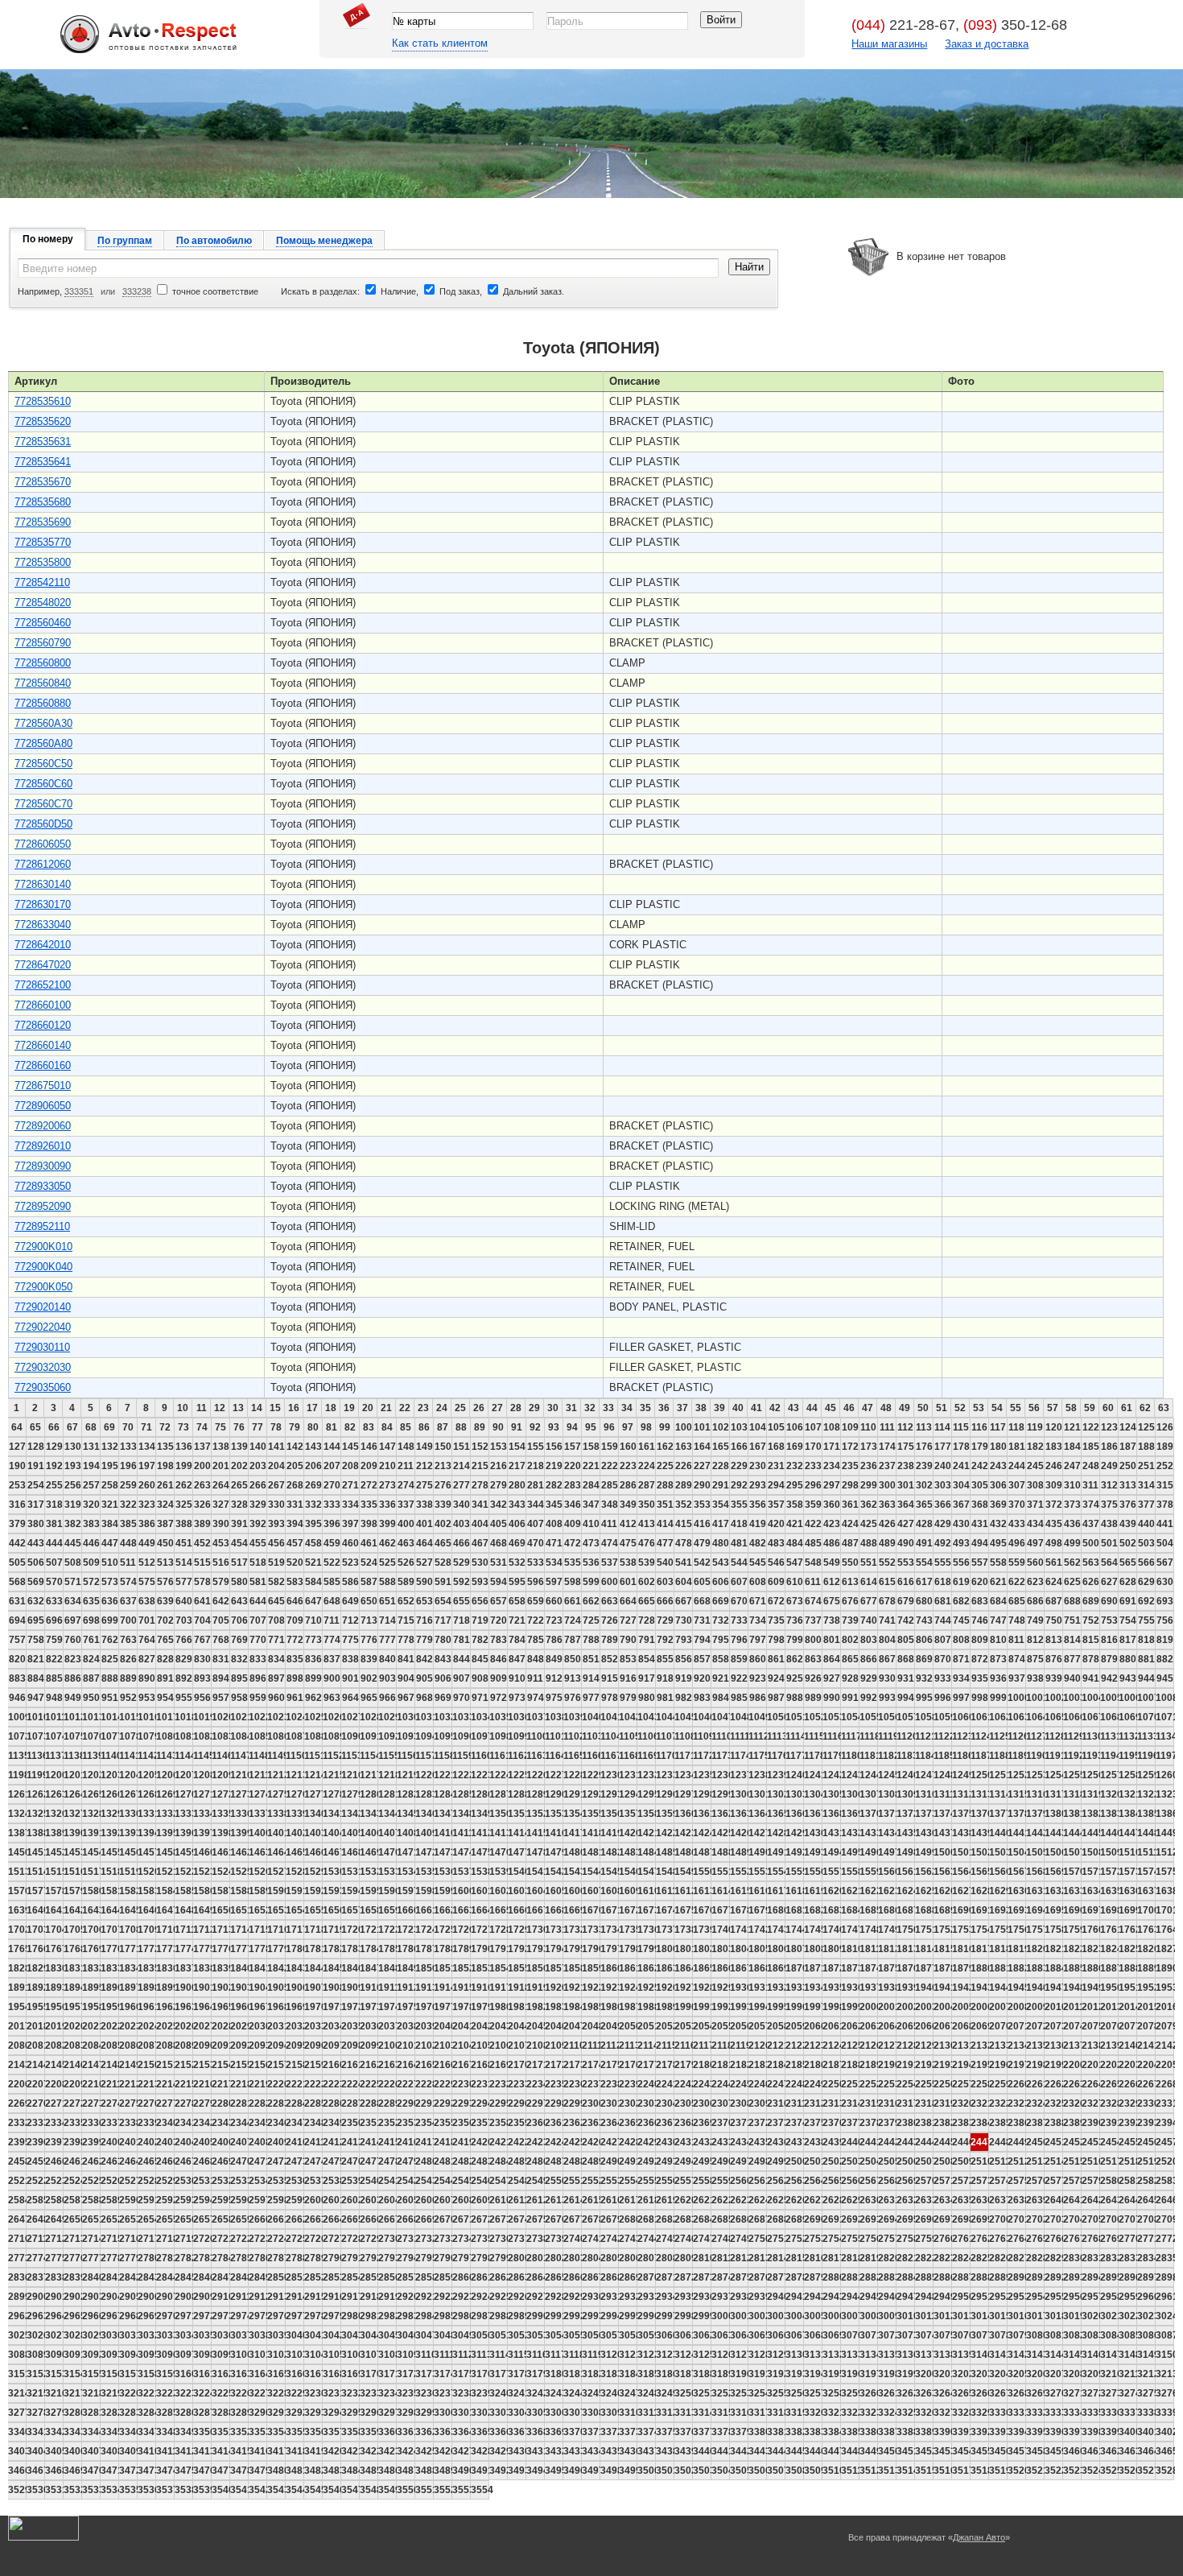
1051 (795, 1717)
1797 (610, 1949)
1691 (980, 1910)
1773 (165, 1949)
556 (961, 1563)
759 (54, 1640)
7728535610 (43, 401)
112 (905, 1427)
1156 (406, 1756)
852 (610, 1659)
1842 (276, 1968)
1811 (869, 1949)
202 (239, 1466)
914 (591, 1678)
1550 (702, 1872)
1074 (54, 1736)
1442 (1035, 1833)
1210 (239, 1775)
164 (702, 1447)
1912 (406, 1988)
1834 (128, 1968)
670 (739, 1601)
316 (17, 1505)
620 (980, 1582)
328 (239, 1505)
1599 (443, 1891)
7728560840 (43, 683)
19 (349, 1408)
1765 (17, 1949)
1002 (1054, 1698)
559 (1017, 1563)
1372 (906, 1814)
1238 (758, 1775)
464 (425, 1543)
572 (91, 1582)
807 (943, 1640)
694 (17, 1620)
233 (813, 1466)
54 (997, 1408)
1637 (1146, 1891)
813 (1054, 1640)
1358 (647, 1814)
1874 (869, 1968)
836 (313, 1659)
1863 (665, 1968)
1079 (147, 1736)
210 (387, 1466)
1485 (665, 1852)
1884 (1054, 1968)
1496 (869, 1852)
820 (17, 1659)
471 (554, 1543)
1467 (332, 1852)
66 (54, 1427)
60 (1108, 1408)
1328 (91, 1814)
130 (73, 1447)
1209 (221, 1775)
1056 (887, 1717)
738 (832, 1620)
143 (313, 1447)
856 (684, 1659)
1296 (665, 1794)
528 (443, 1563)
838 (350, 1659)
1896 (110, 1988)
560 (1035, 1563)
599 (591, 1582)
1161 (499, 1756)
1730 (536, 1930)
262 (184, 1485)
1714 (239, 1930)
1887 (1109, 1968)
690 (1109, 1601)
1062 (998, 1717)
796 (739, 1640)
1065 (1054, 1717)
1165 (573, 1756)
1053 (832, 1717)
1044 (665, 1717)
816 (1109, 1640)
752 (1091, 1620)
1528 (295, 1872)
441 (1165, 1524)
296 (813, 1485)
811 (1016, 1640)
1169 (647, 1756)
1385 (1146, 1814)
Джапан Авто (148, 52)
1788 (443, 1949)
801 (832, 1640)
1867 (739, 1968)
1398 (221, 1833)
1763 (1146, 1930)
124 (1128, 1427)
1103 (591, 1736)
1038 (554, 1717)
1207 (184, 1775)
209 (369, 1466)
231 (776, 1466)
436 (1072, 1524)
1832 (91, 1968)
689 (1091, 1601)
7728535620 (43, 421)
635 (91, 1601)
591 (443, 1582)
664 (628, 1601)
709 (295, 1620)
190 (17, 1466)
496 (1017, 1543)
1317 (1054, 1794)
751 (1072, 1620)
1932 (776, 1988)
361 (850, 1505)
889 (128, 1678)
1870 (795, 1968)
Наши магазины (889, 44)
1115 (813, 1736)
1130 (1091, 1736)
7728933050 (43, 1186)
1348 (462, 1814)
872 (980, 1659)
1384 (1128, 1814)
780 (443, 1640)
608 (758, 1582)
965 (369, 1698)
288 (665, 1485)
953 (147, 1698)
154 (517, 1447)
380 (36, 1524)
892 (184, 1678)
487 (850, 1543)
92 (535, 1427)
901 (350, 1678)
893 (202, 1678)
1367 (813, 1814)
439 (1128, 1524)
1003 (1072, 1698)
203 (258, 1466)
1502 (980, 1852)
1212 (276, 1775)
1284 (443, 1794)
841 (406, 1659)
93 (554, 1427)
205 (295, 1466)
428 (924, 1524)
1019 (202, 1717)
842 (425, 1659)
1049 (758, 1717)
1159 (462, 1756)
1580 (91, 1891)
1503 (998, 1852)
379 (17, 1524)
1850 (425, 1968)
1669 (573, 1910)
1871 (813, 1968)
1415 (536, 1833)
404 (480, 1524)
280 (517, 1485)
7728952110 (42, 1226)
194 (91, 1466)
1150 (295, 1756)
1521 (165, 1872)
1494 (832, 1852)
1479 (554, 1852)
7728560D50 (43, 824)
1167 (610, 1756)
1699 (1128, 1910)
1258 (1128, 1775)
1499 (924, 1852)
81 (332, 1427)
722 (536, 1620)
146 (369, 1447)
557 (980, 1563)
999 (998, 1698)
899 (313, 1678)
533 (536, 1563)
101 (702, 1427)
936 (998, 1678)
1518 (110, 1872)
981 (665, 1698)
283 (573, 1485)
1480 (573, 1852)
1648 (184, 1910)
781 (462, 1640)
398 (369, 1524)
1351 (517, 1814)
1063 (1017, 1717)
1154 (369, 1756)
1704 (54, 1930)
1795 (573, 1949)
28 (516, 1408)
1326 (54, 1814)
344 (536, 1505)
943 (1128, 1678)
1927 (684, 1988)
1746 (832, 1930)
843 (443, 1659)
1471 (406, 1852)
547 (795, 1563)
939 (1054, 1678)
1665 (499, 1910)
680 (924, 1601)
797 (758, 1640)
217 (517, 1466)
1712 (202, 1930)
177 (943, 1447)
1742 (758, 1930)
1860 (610, 1968)
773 (313, 1640)
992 (869, 1698)
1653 (276, 1910)
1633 (1072, 1891)
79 (295, 1427)
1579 (73, 1891)
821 (36, 1659)
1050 (776, 1717)
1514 (36, 1872)
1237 (739, 1775)
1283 (425, 1794)
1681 (795, 1910)
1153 (350, 1756)
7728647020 (43, 965)
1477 (517, 1852)
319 (73, 1505)
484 (795, 1543)
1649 (202, 1910)
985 (739, 1698)
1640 (36, 1910)
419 (758, 1524)
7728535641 (43, 462)
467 (480, 1543)
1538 (480, 1872)
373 (1072, 1505)
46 (849, 1408)
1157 (425, 1756)
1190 (1035, 1756)
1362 (721, 1814)
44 (812, 1408)
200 (202, 1466)
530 (480, 1563)
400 (406, 1524)
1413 (499, 1833)
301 (906, 1485)
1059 (943, 1717)
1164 (554, 1756)
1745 (813, 1930)
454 (239, 1543)
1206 (165, 1775)
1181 (869, 1756)
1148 (258, 1756)
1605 (554, 1891)
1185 (943, 1756)
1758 (1054, 1930)
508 (73, 1563)
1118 (869, 1736)
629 (1146, 1582)
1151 (313, 1756)
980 (647, 1698)
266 (258, 1485)
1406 (369, 1833)
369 (998, 1505)
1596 (387, 1891)
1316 (1035, 1794)
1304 (813, 1794)
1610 (647, 1891)
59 (1090, 1408)
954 (165, 1698)
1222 (462, 1775)
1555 (795, 1872)
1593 (332, 1891)
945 (1165, 1678)
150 (443, 1447)
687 (1054, 1601)
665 (647, 1601)
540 (665, 1563)
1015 (128, 1717)
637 (128, 1601)
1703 (36, 1930)
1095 (443, 1736)
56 (1034, 1408)
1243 (850, 1775)
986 (758, 1698)
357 (776, 1505)
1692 (998, 1910)
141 (276, 1447)
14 (257, 1408)
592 (462, 1582)
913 (573, 1678)
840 (387, 1659)
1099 (517, 1736)
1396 (184, 1833)
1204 (128, 1775)
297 (832, 1485)
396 (332, 1524)
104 (758, 1427)
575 (147, 1582)
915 (610, 1678)
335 (369, 1505)
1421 (647, 1833)
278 (480, 1485)
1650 (221, 1910)
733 (739, 1620)
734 (758, 1620)
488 (869, 1543)
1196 (1146, 1756)
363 (887, 1505)
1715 (258, 1930)
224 (647, 1466)
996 (943, 1698)
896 (258, 1678)
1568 (1035, 1872)
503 (1146, 1543)
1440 (998, 1833)
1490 (758, 1852)
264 (221, 1485)
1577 (36, 1891)
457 (295, 1543)
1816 (961, 1949)
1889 (1146, 1968)
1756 (1017, 1930)
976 (573, 1698)
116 (979, 1427)
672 (776, 1601)
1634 (1091, 1891)
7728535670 (43, 482)
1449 (1165, 1833)
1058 (924, 1717)
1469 (369, 1852)
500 (1091, 1543)
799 (795, 1640)
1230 (610, 1775)
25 (460, 1408)
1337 (258, 1814)
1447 (1128, 1833)
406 (517, 1524)
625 (1072, 1582)
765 (165, 1640)
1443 (1054, 1833)
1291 (573, 1794)
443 (36, 1543)
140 (258, 1447)
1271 (202, 1794)
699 (110, 1620)
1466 (313, 1852)
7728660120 (43, 1025)
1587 (221, 1891)
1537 (462, 1872)
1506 (1054, 1852)
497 (1035, 1543)
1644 (110, 1910)
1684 (850, 1910)
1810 (850, 1949)
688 (1072, 1601)
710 (313, 1620)
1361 (702, 1814)
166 (739, 1447)
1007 (1146, 1698)
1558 (850, 1872)
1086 (276, 1736)
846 (499, 1659)
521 (313, 1563)
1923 (610, 1988)
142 (295, 1447)
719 (480, 1620)
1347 (443, 1814)
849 (554, 1659)
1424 (702, 1833)
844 (462, 1659)
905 (425, 1678)
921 (721, 1678)
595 (517, 1582)
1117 (850, 1736)
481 (739, 1543)
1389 (54, 1833)
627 (1109, 1582)
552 (887, 1563)
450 (165, 1543)
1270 (184, 1794)
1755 (998, 1930)
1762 (1128, 1930)
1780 (295, 1949)
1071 (1165, 1717)
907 (462, 1678)
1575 (1165, 1872)
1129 (1072, 1736)
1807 (795, 1949)
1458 (165, 1852)
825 (110, 1659)
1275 (276, 1794)
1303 (795, 1794)
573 (110, 1582)
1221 (443, 1775)
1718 (313, 1930)
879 (1109, 1659)
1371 (887, 1814)
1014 (110, 1717)
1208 (202, 1775)
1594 (350, 1891)
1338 (276, 1814)
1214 (313, 1775)
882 (1165, 1659)
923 (758, 1678)
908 (480, 1678)
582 (276, 1582)
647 (313, 1601)
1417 (573, 1833)
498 (1054, 1543)
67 (72, 1427)
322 (128, 1505)
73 (183, 1427)
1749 (887, 1930)
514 (184, 1563)
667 (684, 1601)
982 (684, 1698)
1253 (1035, 1775)
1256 (1091, 1775)
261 (165, 1485)
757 (17, 1640)
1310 (924, 1794)
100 (684, 1427)
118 (1016, 1427)
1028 (369, 1717)
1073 (36, 1736)
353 (702, 1505)
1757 (1035, 1930)
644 (258, 1601)
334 (350, 1505)
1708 (128, 1930)
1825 (1128, 1949)
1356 (610, 1814)
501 (1109, 1543)
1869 (776, 1968)
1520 (147, 1872)
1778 (258, 1949)
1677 (721, 1910)
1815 (943, 1949)
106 (795, 1427)
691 (1128, 1601)
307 (1017, 1485)
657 (499, 1601)
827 (147, 1659)
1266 (110, 1794)
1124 (980, 1736)
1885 (1072, 1968)
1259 (1146, 1775)
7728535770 (43, 542)
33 (608, 1408)
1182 (887, 1756)
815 (1091, 1640)
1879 (961, 1968)
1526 (258, 1872)
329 (258, 1505)
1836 (165, 1968)
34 (627, 1408)
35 (645, 1408)
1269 (165, 1794)
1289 (536, 1794)
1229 (591, 1775)
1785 (387, 1949)
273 (387, 1485)
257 (91, 1485)
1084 (239, 1736)
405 (499, 1524)
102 (721, 1427)
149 (425, 1447)
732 (721, 1620)
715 (406, 1620)
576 (165, 1582)
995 (924, 1698)
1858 (573, 1968)
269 (313, 1485)
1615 (739, 1891)
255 (54, 1485)
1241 (813, 1775)
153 (499, 1447)
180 (998, 1447)
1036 (517, 1717)
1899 (165, 1988)
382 (73, 1524)
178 (961, 1447)
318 (54, 1505)
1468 (350, 1852)
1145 (202, 1756)
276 (443, 1485)
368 (980, 1505)
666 (665, 1601)
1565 (980, 1872)
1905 (276, 1988)
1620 (832, 1891)
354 (721, 1505)
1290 (554, 1794)
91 (517, 1427)
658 (517, 1601)
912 (554, 1678)
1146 (221, 1756)
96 (609, 1427)
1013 (91, 1717)
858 (721, 1659)
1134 (1165, 1736)
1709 (147, 1930)
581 (258, 1582)
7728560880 (43, 703)
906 (443, 1678)
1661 (425, 1910)
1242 (832, 1775)
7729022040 (43, 1327)
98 (646, 1427)
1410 (443, 1833)
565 (1128, 1563)
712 (350, 1620)
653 (425, 1601)
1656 (332, 1910)
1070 (1146, 1717)
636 (110, 1601)
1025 (313, 1717)
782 (480, 1640)
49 (905, 1408)
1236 (721, 1775)
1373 (924, 1814)
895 (239, 1678)
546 (776, 1563)
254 (36, 1485)
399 (387, 1524)
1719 (332, 1930)
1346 (425, 1814)
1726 (462, 1930)
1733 (591, 1930)
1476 (499, 1852)
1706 (91, 1930)
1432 (850, 1833)
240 (943, 1466)
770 (258, 1640)
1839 (221, 1968)
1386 (1165, 1814)
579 (221, 1582)
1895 (91, 1988)
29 (534, 1408)
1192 (1072, 1756)
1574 (1146, 1872)
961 (295, 1698)
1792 (517, 1949)
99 (665, 1427)
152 (480, 1447)
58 (1071, 1408)
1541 (536, 1872)
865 (850, 1659)
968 (425, 1698)
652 (406, 1601)
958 (239, 1698)
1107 (665, 1736)
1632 (1054, 1891)
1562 (924, 1872)
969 (443, 1698)
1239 (776, 1775)
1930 (739, 1988)
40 (738, 1408)
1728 (499, 1930)
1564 (961, 1872)
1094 (425, 1736)
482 (758, 1543)
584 (313, 1582)
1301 (758, 1794)
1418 (591, 1833)
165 (721, 1447)
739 (850, 1620)
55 (1016, 1408)
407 (536, 1524)
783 (499, 1640)
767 (202, 1640)
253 (17, 1485)
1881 (998, 1968)
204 (276, 1466)
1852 (462, 1968)
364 (906, 1505)
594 (499, 1582)
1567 (1017, 1872)
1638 (1165, 1891)
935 (980, 1678)
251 (1146, 1466)
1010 (36, 1717)
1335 (221, 1814)
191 (36, 1466)
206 (313, 1466)
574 (128, 1582)
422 (813, 1524)
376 (1128, 1505)
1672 (628, 1910)
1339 (295, 1814)
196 (128, 1466)
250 (1128, 1466)
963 (332, 1698)
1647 (165, 1910)
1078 (128, 1736)
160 (628, 1447)
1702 (17, 1930)
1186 (961, 1756)
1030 (406, 1717)
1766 (36, 1949)
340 (462, 1505)
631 (17, 1601)
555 (943, 1563)
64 (17, 1427)
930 (887, 1678)
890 (147, 1678)
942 (1109, 1678)
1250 (980, 1775)
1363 (739, 1814)
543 (721, 1563)
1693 (1017, 1910)
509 (91, 1563)
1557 (832, 1872)
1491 (776, 1852)
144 (332, 1447)
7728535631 (43, 442)
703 (184, 1620)
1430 (813, 1833)
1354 (573, 1814)
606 (721, 1582)
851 (591, 1659)
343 (517, 1505)
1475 (480, 1852)
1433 (869, 1833)
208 (350, 1466)
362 (869, 1505)
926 (813, 1678)
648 (332, 1601)
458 (313, 1543)
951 (110, 1698)
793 (684, 1640)
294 (776, 1485)
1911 (387, 1988)
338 (425, 1505)
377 (1146, 1505)
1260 (1165, 1775)
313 (1128, 1485)
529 (462, 1563)
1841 (258, 1968)
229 (739, 1466)
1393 (128, 1833)
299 (869, 1485)
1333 (184, 1814)
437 (1091, 1524)
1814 (924, 1949)
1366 (795, 1814)
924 (776, 1678)
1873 (850, 1968)
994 (906, 1698)
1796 (591, 1949)
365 (924, 1505)
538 (628, 1563)
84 (387, 1427)
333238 (137, 291)
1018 (184, 1717)
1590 (276, 1891)
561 (1054, 1563)
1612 (684, 1891)
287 (647, 1485)
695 (36, 1620)
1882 (1017, 1968)
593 (480, 1582)
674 (813, 1601)
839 (369, 1659)
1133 (1146, 1736)
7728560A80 (43, 743)
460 (350, 1543)
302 (924, 1485)
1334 (202, 1814)
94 (572, 1427)
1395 (165, 1833)
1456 (128, 1852)
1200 (54, 1775)
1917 (499, 1988)
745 (961, 1620)
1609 (628, 1891)
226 (684, 1466)
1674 (665, 1910)
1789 (462, 1949)
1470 (387, 1852)
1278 (332, 1794)
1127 (1035, 1736)
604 (684, 1582)
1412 (480, 1833)
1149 (276, 1756)
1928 (702, 1988)
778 (406, 1640)
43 (793, 1408)
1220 (425, 1775)
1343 (369, 1814)
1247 (924, 1775)
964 (350, 1698)
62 (1145, 1408)
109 (850, 1427)
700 (128, 1620)
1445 (1091, 1833)
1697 (1091, 1910)
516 (221, 1563)
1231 (628, 1775)
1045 (684, 1717)
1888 (1128, 1968)
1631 (1035, 1891)
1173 (721, 1756)
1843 (295, 1968)
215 (480, 1466)
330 (276, 1505)
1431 (832, 1833)
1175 (758, 1756)
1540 (517, 1872)
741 (887, 1620)
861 (776, 1659)
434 (1035, 1524)
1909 (350, 1988)
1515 (54, 1872)
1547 (647, 1872)
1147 (239, 1756)
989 (813, 1698)
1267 (128, 1794)
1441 (1017, 1833)
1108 (684, 1736)
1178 (813, 1756)
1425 (721, 1833)
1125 (998, 1736)
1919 (536, 1988)
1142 (147, 1756)
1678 (739, 1910)
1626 (943, 1891)
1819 (1017, 1949)
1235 (702, 1775)
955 (184, 1698)
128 (36, 1447)
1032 (443, 1717)
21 (386, 1408)
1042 (628, 1717)
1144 (184, 1756)
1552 (739, 1872)
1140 (110, 1756)
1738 (684, 1930)
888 (110, 1678)
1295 (647, 1794)
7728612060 (43, 864)
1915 (462, 1988)
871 (961, 1659)
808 (961, 1640)
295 (795, 1485)
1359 (665, 1814)
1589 (258, 1891)
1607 (591, 1891)
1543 (573, 1872)
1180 (850, 1756)
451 (184, 1543)
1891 (17, 1988)
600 (610, 1582)
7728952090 (43, 1206)
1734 (610, 1930)
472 (573, 1543)
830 (202, 1659)
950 (91, 1698)
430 (961, 1524)
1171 (684, 1756)
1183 (906, 1756)
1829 (36, 1968)
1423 (684, 1833)
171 (832, 1447)
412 (628, 1524)
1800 (665, 1949)
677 (869, 1601)
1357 (628, 1814)
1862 (647, 1968)
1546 (628, 1872)
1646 (147, 1910)
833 (258, 1659)
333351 (79, 291)
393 (276, 1524)
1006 (1128, 1698)
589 (406, 1582)
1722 (387, 1930)
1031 (425, 1717)
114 (942, 1427)
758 (36, 1640)
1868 (758, 1968)
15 (275, 1408)
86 (424, 1427)
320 (91, 1505)
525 (387, 1563)
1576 (17, 1891)
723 (554, 1620)
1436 (924, 1833)
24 (442, 1408)
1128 (1054, 1736)
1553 (758, 1872)
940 (1072, 1678)
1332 (165, 1814)
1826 (1146, 1949)
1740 (721, 1930)
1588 (239, 1891)
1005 (1109, 1698)
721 (517, 1620)
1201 (73, 1775)
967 (406, 1698)
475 (628, 1543)
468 (499, 1543)
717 (443, 1620)
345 (554, 1505)
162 (665, 1447)
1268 (147, 1794)
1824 (1109, 1949)
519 (276, 1563)
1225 (517, 1775)
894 (221, 1678)
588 (387, 1582)
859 (739, 1659)
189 (1165, 1447)
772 (295, 1640)
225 (665, 1466)
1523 (202, 1872)
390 (221, 1524)
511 (128, 1563)
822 (54, 1659)
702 (165, 1620)
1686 (887, 1910)
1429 (795, 1833)
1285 (462, 1794)
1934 (813, 1988)
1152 (332, 1756)
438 (1109, 1524)
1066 (1072, 1717)
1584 (165, 1891)
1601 (480, 1891)
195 (110, 1466)
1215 (332, 1775)
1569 (1054, 1872)
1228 (573, 1775)
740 (869, 1620)
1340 (313, 1814)
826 (128, 1659)
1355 (591, 1814)
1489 (739, 1852)
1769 (91, 1949)
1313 (980, 1794)
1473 (443, 1852)
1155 (387, 1756)
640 (184, 1601)
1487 (702, 1852)
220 (573, 1466)
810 (998, 1640)
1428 (776, 1833)
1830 (54, 1968)
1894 (73, 1988)
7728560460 (43, 623)
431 (980, 1524)
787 (573, 1640)
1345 (406, 1814)
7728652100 (43, 985)
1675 (684, 1910)
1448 (1146, 1833)
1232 (647, 1775)
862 (795, 1659)
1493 (813, 1852)
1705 (73, 1930)
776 (369, 1640)
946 (17, 1698)
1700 (1146, 1910)
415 (684, 1524)
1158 (443, 1756)
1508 (1091, 1852)
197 (147, 1466)
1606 (573, 1891)
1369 (850, 1814)
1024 (295, 1717)
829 (184, 1659)
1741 (739, 1930)
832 (239, 1659)
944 (1146, 1678)
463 (406, 1543)
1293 (610, 1794)
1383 (1109, 1814)
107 (813, 1427)
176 (924, 1447)
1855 (517, 1968)
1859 (591, 1968)
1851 (443, 1968)
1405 (350, 1833)
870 (943, 1659)
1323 (1165, 1794)
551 (869, 1563)
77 (258, 1427)
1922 (591, 1988)
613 (850, 1582)
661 (573, 1601)
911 (535, 1678)
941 (1091, 1678)
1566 (998, 1872)
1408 (406, 1833)
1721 (369, 1930)
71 (146, 1427)
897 (276, 1678)
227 (702, 1466)
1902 (221, 1988)
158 (591, 1447)
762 (110, 1640)
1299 (721, 1794)
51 (942, 1408)
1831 (73, 1968)
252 (1165, 1466)
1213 (295, 1775)
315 (1165, 1485)
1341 (332, 1814)
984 (721, 1698)
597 (554, 1582)
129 (54, 1447)
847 (517, 1659)
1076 (91, 1736)
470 (536, 1543)
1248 (943, 1775)
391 (239, 1524)
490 (906, 1543)
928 (850, 1678)
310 (1072, 1485)
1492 (795, 1852)
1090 (350, 1736)
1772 (147, 1949)
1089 (332, 1736)
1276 (295, 1794)
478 (684, 1543)
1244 (869, 1775)
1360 (684, 1814)
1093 (406, 1736)
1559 (869, 1872)
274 (406, 1485)
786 (554, 1640)
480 (721, 1543)
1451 (36, 1852)
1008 (1165, 1698)
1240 (795, 1775)
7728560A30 (43, 723)
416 (702, 1524)
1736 (647, 1930)
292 (739, 1485)
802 (850, 1640)
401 (425, 1524)
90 (498, 1427)
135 (165, 1447)
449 (147, 1543)
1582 (128, 1891)
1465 (295, 1852)
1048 (739, 1717)
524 (369, 1563)
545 (758, 1563)
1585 (184, 1891)
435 (1054, 1524)
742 (906, 1620)
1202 (91, 1775)
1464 (276, 1852)
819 (1165, 1640)
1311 (943, 1794)
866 (869, 1659)
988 (795, 1698)
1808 (813, 1949)
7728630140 (43, 884)
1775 (202, 1949)
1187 (980, 1756)
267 (276, 1485)
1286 (480, 1794)
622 (1017, 1582)
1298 (702, 1794)
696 (54, 1620)
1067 (1091, 1717)
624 (1054, 1582)
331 (295, 1505)
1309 (906, 1794)
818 (1146, 1640)
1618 (795, 1891)
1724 (425, 1930)
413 (647, 1524)
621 (998, 1582)
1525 (239, 1872)
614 (869, 1582)
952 (128, 1698)
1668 (554, 1910)
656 (480, 1601)
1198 (17, 1775)
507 (54, 1563)
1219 (406, 1775)
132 (110, 1447)
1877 (924, 1968)
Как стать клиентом (440, 43)
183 (1054, 1447)
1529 (313, 1872)
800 (813, 1640)
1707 (110, 1930)
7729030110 (42, 1347)
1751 (924, 1930)
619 (961, 1582)
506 (36, 1563)
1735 (628, 1930)
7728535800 (43, 562)
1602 (499, 1891)
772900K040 (43, 1267)
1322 (1146, 1794)
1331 (147, 1814)
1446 (1109, 1833)
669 (721, 1601)
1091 (369, 1736)
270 (332, 1485)
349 (628, 1505)
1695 (1054, 1910)
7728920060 (43, 1126)
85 (406, 1427)
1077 (110, 1736)
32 (590, 1408)
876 (1054, 1659)
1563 (943, 1872)
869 (924, 1659)
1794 (554, 1949)
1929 (721, 1988)
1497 (887, 1852)
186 (1109, 1447)
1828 (17, 1968)
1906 (295, 1988)
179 (980, 1447)
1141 (128, 1756)
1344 (387, 1814)
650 (369, 1601)
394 (295, 1524)
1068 (1109, 1717)
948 (54, 1698)
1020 (221, 1717)
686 (1035, 1601)
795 (721, 1640)
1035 (499, 1717)
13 (238, 1408)
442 (17, 1543)
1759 (1072, 1930)
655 (462, 1601)
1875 (887, 1968)
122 (1091, 1427)
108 (832, 1427)
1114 (795, 1736)
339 (443, 1505)
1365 (776, 1814)
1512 (1165, 1852)
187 (1128, 1447)
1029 (387, 1717)
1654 (295, 1910)
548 (813, 1563)
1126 (1017, 1736)
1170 (665, 1756)
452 (202, 1543)
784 (517, 1640)
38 (701, 1408)
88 (461, 1427)
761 (91, 1640)
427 (906, 1524)
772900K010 (43, 1247)
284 (591, 1485)
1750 (906, 1930)
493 (961, 1543)
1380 (1054, 1814)
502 (1128, 1543)
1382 (1091, 1814)
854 (647, 1659)
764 (147, 1640)
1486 (684, 1852)
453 (221, 1543)
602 (647, 1582)
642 (221, 1601)
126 (1165, 1427)
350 (647, 1505)
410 (591, 1524)
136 (184, 1447)
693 (1165, 1601)
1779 (276, 1949)
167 (758, 1447)
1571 (1091, 1872)
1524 (221, 1872)
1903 (239, 1988)
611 (813, 1582)
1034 (480, 1717)
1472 (425, 1852)
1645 (128, 1910)
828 (165, 1659)
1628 (980, 1891)
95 (591, 1427)
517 (239, 1563)
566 (1146, 1563)
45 (831, 1408)
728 (647, 1620)
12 (220, 1408)
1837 (184, 1968)
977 (591, 1698)
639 (165, 1601)
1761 (1109, 1930)
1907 (313, 1988)
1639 (17, 1910)
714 (387, 1620)
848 (536, 1659)
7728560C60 (43, 784)
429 (943, 1524)
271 (350, 1485)
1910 (369, 1988)
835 (295, 1659)
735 (776, 1620)
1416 (554, 1833)
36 (664, 1408)
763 (128, 1640)
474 (610, 1543)
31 (571, 1408)
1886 (1091, 1968)
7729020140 (43, 1307)
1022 (258, 1717)
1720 (350, 1930)
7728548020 (43, 603)
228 (721, 1466)
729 (665, 1620)
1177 (795, 1756)
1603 (517, 1891)
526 (406, 1563)
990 (832, 1698)
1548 (665, 1872)
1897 (128, 1988)
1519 (128, 1872)
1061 (980, 1717)
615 (887, 1582)
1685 (869, 1910)
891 (165, 1678)
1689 (943, 1910)
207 (332, 1466)
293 (758, 1485)
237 (887, 1466)
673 (795, 1601)
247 (1072, 1466)
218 (536, 1466)
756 (1165, 1620)
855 (665, 1659)
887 (91, 1678)
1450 (17, 1852)
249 (1109, 1466)
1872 (832, 1968)
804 (887, 1640)
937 (1017, 1678)
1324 (17, 1814)
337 (406, 1505)
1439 (980, 1833)
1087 (295, 1736)
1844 (313, 1968)
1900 (184, 1988)
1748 (869, 1930)
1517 (91, 1872)
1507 (1072, 1852)
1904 (258, 1988)
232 (795, 1466)
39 (719, 1408)
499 (1072, 1543)
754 (1128, 1620)
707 (258, 1620)
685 (1017, 1601)
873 (998, 1659)
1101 (554, 1736)
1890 (1165, 1968)
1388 (36, 1833)
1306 (850, 1794)
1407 (387, 1833)
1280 (369, 1794)
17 (312, 1408)
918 (665, 1678)
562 (1072, 1563)
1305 (832, 1794)
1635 (1109, 1891)
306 (998, 1485)
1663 (462, 1910)
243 (998, 1466)
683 (980, 1601)
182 (1035, 1447)
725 (591, 1620)
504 (1165, 1543)
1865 (702, 1968)
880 (1128, 1659)
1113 (776, 1736)
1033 (462, 1717)
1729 (517, 1930)
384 (110, 1524)
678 (887, 1601)
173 (869, 1447)
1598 (425, 1891)
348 (610, 1505)
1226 (536, 1775)
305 (980, 1485)
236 (869, 1466)
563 (1091, 1563)
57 (1053, 1408)
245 (1035, 1466)
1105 (628, 1736)
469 (517, 1543)
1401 (276, 1833)
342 (499, 1505)
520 (295, 1563)
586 (350, 1582)
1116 (832, 1736)
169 (795, 1447)
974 (536, 1698)
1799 (647, 1949)
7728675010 (43, 1086)
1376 (980, 1814)
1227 (554, 1775)
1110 (721, 1736)
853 (628, 1659)
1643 (91, 1910)
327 (221, 1505)
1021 (239, 1717)
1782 (332, 1949)
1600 (462, 1891)
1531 (350, 1872)
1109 (702, 1736)
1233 (665, 1775)
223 (628, 1466)
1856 (536, 1968)
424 (850, 1524)
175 (906, 1447)
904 (406, 1678)
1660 (406, 1910)
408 (554, 1524)
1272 (221, 1794)
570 (54, 1582)
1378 (1017, 1814)
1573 (1128, 1872)
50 (923, 1408)
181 (1017, 1447)
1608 (610, 1891)
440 (1146, 1524)
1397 (202, 1833)
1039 (573, 1717)
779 (425, 1640)
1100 (536, 1736)
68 (91, 1427)
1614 (721, 1891)
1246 (906, 1775)
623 (1035, 1582)
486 (832, 1543)
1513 (17, 1872)
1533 (387, 1872)
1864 (684, 1968)
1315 (1017, 1794)
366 (943, 1505)
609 (776, 1582)
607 (739, 1582)
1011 (54, 1717)
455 (258, 1543)
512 (147, 1563)
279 (499, 1485)
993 (887, 1698)
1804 (739, 1949)
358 (795, 1505)
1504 (1017, 1852)
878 (1091, 1659)
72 (165, 1427)
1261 (17, 1794)
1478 (536, 1852)
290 (702, 1485)
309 (1054, 1485)
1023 (276, 1717)
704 (202, 1620)
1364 (758, 1814)
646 (295, 1601)
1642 (73, 1910)
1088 (313, 1736)
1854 (499, 1968)
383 (91, 1524)
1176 (776, 1756)
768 (221, 1640)
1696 (1072, 1910)
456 (276, 1543)
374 (1091, 1505)
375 (1109, 1505)
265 (239, 1485)
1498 (906, 1852)
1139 (91, 1756)
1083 (221, 1736)
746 (980, 1620)
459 (332, 1543)
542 (702, 1563)
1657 (350, 1910)
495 (998, 1543)
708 (276, 1620)
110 (868, 1427)
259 (128, 1485)
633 (54, 1601)
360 (832, 1505)
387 (165, 1524)
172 (850, 1447)
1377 (998, 1814)
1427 (758, 1833)
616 (906, 1582)
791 (647, 1640)
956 (202, 1698)
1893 (54, 1988)
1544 (591, 1872)
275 (425, 1485)
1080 (165, 1736)
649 (350, 1601)
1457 (147, 1852)
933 (943, 1678)
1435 (906, 1833)
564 (1109, 1563)
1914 (443, 1988)
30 (553, 1408)
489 (887, 1543)
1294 (628, 1794)
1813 (906, 1949)
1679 (758, 1910)
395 (313, 1524)
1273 (239, 1794)
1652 (258, 1910)
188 (1146, 1447)
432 (998, 1524)
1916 (480, 1988)
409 (573, 1524)
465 (443, 1543)
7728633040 (43, 925)
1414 (517, 1833)
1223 (480, 1775)
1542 (554, 1872)
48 (886, 1408)
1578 (54, 1891)
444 (54, 1543)
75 (221, 1427)
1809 (832, 1949)
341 (480, 1505)
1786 (406, 1949)
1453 (73, 1852)
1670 (591, 1910)
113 (924, 1427)
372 (1054, 1505)
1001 (1035, 1698)
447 (110, 1543)
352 (684, 1505)
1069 (1128, 1717)
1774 (184, 1949)
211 (406, 1466)
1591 (295, 1891)
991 (850, 1698)
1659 (387, 1910)
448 (128, 1543)
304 (961, 1485)
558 (998, 1563)
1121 (924, 1736)
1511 (1146, 1852)
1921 (573, 1988)
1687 (906, 1910)
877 (1072, 1659)
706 (239, 1620)
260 (147, 1485)
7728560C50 (43, 764)
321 (110, 1505)
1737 (665, 1930)
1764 (1165, 1930)
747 (998, 1620)
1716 (276, 1930)
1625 (924, 1891)
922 (739, 1678)
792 (665, 1640)
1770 (110, 1949)
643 (239, 1601)
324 (165, 1505)
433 (1017, 1524)
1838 (202, 1968)
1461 (221, 1852)
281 (536, 1485)
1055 (869, 1717)
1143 (165, 1756)
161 (647, 1447)
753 (1109, 1620)
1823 (1091, 1949)
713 (369, 1620)
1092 (387, 1736)
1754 (980, 1930)
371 (1035, 1505)
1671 (610, 1910)
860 (758, 1659)
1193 (1091, 1756)
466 (462, 1543)
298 (850, 1485)
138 (221, 1447)
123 (1109, 1427)
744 (943, 1620)
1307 (869, 1794)
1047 (721, 1717)
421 (795, 1524)
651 (387, 1601)
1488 (721, 1852)
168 (776, 1447)
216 (499, 1466)
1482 (610, 1852)
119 (1035, 1427)
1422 (665, 1833)
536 (591, 1563)
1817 (980, 1949)
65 (35, 1427)
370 (1017, 1505)
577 (184, 1582)
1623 (887, 1891)
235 (850, 1466)
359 (813, 1505)
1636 (1128, 1891)
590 (425, 1582)
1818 (998, 1949)
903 (387, 1678)
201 (221, 1466)
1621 (850, 1891)
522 (332, 1563)
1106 (647, 1736)
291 (721, 1485)
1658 (369, 1910)
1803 (721, 1949)
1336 (239, 1814)
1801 (684, 1949)
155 (536, 1447)
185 (1091, 1447)
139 (239, 1447)
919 (684, 1678)
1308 (887, 1794)
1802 (702, 1949)
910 (517, 1678)
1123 (961, 1736)
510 (110, 1563)
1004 (1091, 1698)
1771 (128, 1949)
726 (610, 1620)
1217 (369, 1775)
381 (54, 1524)
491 (924, 1543)
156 (554, 1447)
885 (54, 1678)
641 (202, 1601)
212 (425, 1466)
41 (756, 1408)
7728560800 (43, 663)
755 (1146, 1620)
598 (573, 1582)
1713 (221, 1930)
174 (887, 1447)
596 (536, 1582)
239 (924, 1466)
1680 (776, 1910)
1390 (73, 1833)
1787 (425, 1949)
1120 (906, 1736)
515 (202, 1563)
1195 (1128, 1756)
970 (462, 1698)
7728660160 (43, 1065)
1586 (202, 1891)
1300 (739, 1794)
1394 (147, 1833)
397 (350, 1524)
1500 (943, 1852)
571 (73, 1582)
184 (1072, 1447)
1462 (239, 1852)
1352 (536, 1814)
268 (295, 1485)
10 (183, 1408)
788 (591, 1640)
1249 (961, 1775)
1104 (610, 1736)
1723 (406, 1930)
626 (1091, 1582)
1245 (887, 1775)
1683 (832, 1910)
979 (628, 1698)
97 (628, 1427)
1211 (258, 1775)
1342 (350, 1814)
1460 (202, 1852)
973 (517, 1698)
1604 (536, 1891)
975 (554, 1698)
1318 (1072, 1794)
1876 (906, 1968)
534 (554, 1563)
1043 (647, 1717)
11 (202, 1408)
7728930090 (43, 1166)
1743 (776, 1930)
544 (739, 1563)
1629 (998, 1891)
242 (980, 1466)
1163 (536, 1756)
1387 (17, 1833)
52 (960, 1408)
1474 (462, 1852)
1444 (1072, 1833)
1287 (499, 1794)
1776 (221, 1949)
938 (1035, 1678)
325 (184, 1505)
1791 (499, 1949)
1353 (554, 1814)
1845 (332, 1968)
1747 (850, 1930)
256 (73, 1485)
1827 (1165, 1949)
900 (332, 1678)
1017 (165, 1717)
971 (480, 1698)
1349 (480, 1814)
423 (832, 1524)
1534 (406, 1872)
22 (405, 1408)
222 (610, 1466)
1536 (443, 1872)
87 (443, 1427)
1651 (239, 1910)
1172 (702, 1756)
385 (128, 1524)
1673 (647, 1910)
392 (258, 1524)
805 (906, 1640)
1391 (91, 1833)
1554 (776, 1872)
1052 (813, 1717)
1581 (110, 1891)
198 (165, 1466)
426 (887, 1524)
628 (1128, 1582)
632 (36, 1601)
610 (795, 1582)
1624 (906, 1891)
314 (1146, 1485)
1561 (906, 1872)
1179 (832, 1756)
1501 (961, 1852)
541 (684, 1563)
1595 (369, 1891)
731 (702, 1620)
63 (1164, 1408)
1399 (239, 1833)
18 (331, 1408)
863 (813, 1659)
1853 (480, 1968)
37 (682, 1408)
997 (961, 1698)
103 (739, 1427)
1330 (128, 1814)
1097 (480, 1736)
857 (702, 1659)
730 (684, 1620)
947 (36, 1698)
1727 (480, 1930)
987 (776, 1698)
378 (1165, 1505)
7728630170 (43, 904)
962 (313, 1698)
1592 (313, 1891)
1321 (1128, 1794)
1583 (147, 1891)
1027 (350, 1717)
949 (73, 1698)
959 (258, 1698)
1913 (425, 1988)
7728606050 (43, 844)
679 (906, 1601)
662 (591, 1601)
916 (628, 1678)
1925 (647, 1988)
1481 (591, 1852)
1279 (350, 1794)
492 (943, 1543)
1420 (628, 1833)
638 (147, 1601)
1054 (850, 1717)
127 (17, 1447)
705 (221, 1620)
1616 (758, 1891)
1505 (1035, 1852)
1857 (554, 1968)
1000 (1017, 1698)
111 (887, 1427)
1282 (406, 1794)
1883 (1035, 1968)
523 (350, 1563)
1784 (369, 1949)
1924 (628, 1988)
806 (924, 1640)
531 (499, 1563)
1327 (73, 1814)
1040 (591, 1717)
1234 (684, 1775)
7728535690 (43, 522)
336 (387, 1505)
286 (628, 1485)
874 (1017, 1659)
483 (776, 1543)
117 (998, 1427)
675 (832, 1601)
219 (554, 1466)
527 (425, 1563)
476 (647, 1543)
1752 (943, 1930)
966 (387, 1698)
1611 (665, 1891)
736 (795, 1620)
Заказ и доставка (987, 44)
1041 (610, 1717)
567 (1165, 1563)
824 (91, 1659)
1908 (332, 1988)
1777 (239, 1949)
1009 (17, 1717)
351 (665, 1505)
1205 (147, 1775)
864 (832, 1659)
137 (202, 1447)
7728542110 (42, 582)
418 (739, 1524)
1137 (54, 1756)
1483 (628, 1852)
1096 (462, 1736)
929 (869, 1678)
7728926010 (43, 1146)
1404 (332, 1833)
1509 (1109, 1852)
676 (850, 1601)
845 (480, 1659)
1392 (110, 1833)
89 (480, 1427)
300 (887, 1485)
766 (184, 1640)
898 (295, 1678)
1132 (1128, 1736)
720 (499, 1620)
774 (332, 1640)
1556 (813, 1872)
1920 (554, 1988)
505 (17, 1563)
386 (147, 1524)
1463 (258, 1852)
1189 (1017, 1756)
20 (368, 1408)
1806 (776, 1949)
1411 (462, 1833)
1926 (665, 1988)
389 (202, 1524)
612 (832, 1582)
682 (961, 1601)
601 (628, 1582)
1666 (517, 1910)
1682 (813, 1910)
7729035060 (43, 1387)
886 (73, 1678)
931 (906, 1678)
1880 (980, 1968)
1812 (887, 1949)
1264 (73, 1794)
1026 (332, 1717)
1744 (795, 1930)
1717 (295, 1930)
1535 (425, 1872)
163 (684, 1447)
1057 (906, 1717)
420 (776, 1524)
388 (184, 1524)
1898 (147, 1988)
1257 (1109, 1775)
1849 (406, 1968)
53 (979, 1408)
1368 (832, 1814)
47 (868, 1408)
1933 (795, 1988)
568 (17, 1582)
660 (554, 1601)
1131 (1109, 1736)
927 (832, 1678)
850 (573, 1659)
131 (91, 1447)
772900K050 (43, 1287)
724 (573, 1620)
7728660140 (43, 1045)
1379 (1035, 1814)
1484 (647, 1852)
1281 (387, 1794)
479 (702, 1543)
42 (775, 1408)
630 (1165, 1582)
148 (406, 1447)
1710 (165, 1930)
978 (610, 1698)
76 (239, 1427)
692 (1146, 1601)
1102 (573, 1736)
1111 (739, 1736)
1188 (998, 1756)
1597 (406, 1891)
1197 (1165, 1756)
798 (776, 1640)
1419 (610, 1833)
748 (1017, 1620)
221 (591, 1466)
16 (294, 1408)
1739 (702, 1930)
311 (1090, 1485)
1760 (1091, 1930)
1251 (998, 1775)
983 (702, 1698)
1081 (184, 1736)
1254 (1054, 1775)
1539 (499, 1872)
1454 (91, 1852)
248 (1091, 1466)
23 (423, 1408)
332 (313, 1505)
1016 (147, 1717)
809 (980, 1640)
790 (628, 1640)
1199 (36, 1775)
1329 (110, 1814)
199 (184, 1466)
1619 (813, 1891)
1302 (776, 1794)
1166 (591, 1756)
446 (91, 1543)
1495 (850, 1852)
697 (73, 1620)
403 (462, 1524)
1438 (961, 1833)
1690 (961, 1910)
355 (739, 1505)
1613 (702, 1891)
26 (479, 1408)
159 (610, 1447)
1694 (1035, 1910)
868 (906, 1659)
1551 (721, 1872)
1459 (184, 1852)
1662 (443, 1910)
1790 (480, 1949)
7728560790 (43, 643)
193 (73, 1466)
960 (276, 1698)
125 (1146, 1427)
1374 (943, 1814)
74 (202, 1427)
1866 (721, 1968)
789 (610, 1640)
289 (684, 1485)
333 (332, 1505)
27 (497, 1408)
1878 (943, 1968)
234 (832, 1466)
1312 (961, 1794)
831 (221, 1659)
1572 (1109, 1872)
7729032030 (43, 1367)
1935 (832, 1988)
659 (536, 1601)
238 (906, 1466)
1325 (36, 1814)
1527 (276, 1872)
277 (462, 1485)
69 (109, 1427)
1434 (887, 1833)
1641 (54, 1910)
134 (147, 1447)
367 (961, 1505)
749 (1035, 1620)
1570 (1072, 1872)
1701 (1165, 1910)
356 (758, 1505)
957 (221, 1698)
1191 (1054, 1756)
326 (202, 1505)
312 (1109, 1485)
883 (17, 1678)
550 (850, 1563)
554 (924, 1563)
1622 (869, 1891)
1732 (573, 1930)
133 (128, 1447)
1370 (869, 1814)
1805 (758, 1949)
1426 (739, 1833)
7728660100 (43, 1005)
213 (443, 1466)
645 (276, 1601)
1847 (369, 1968)
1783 (350, 1949)
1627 (961, 1891)
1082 (202, 1736)
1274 (258, 1794)
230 (758, 1466)
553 (906, 1563)
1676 (702, 1910)
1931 (758, 1988)
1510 (1128, 1852)
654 (443, 1601)
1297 (684, 1794)
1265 (91, 1794)
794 (702, 1640)
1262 (36, 1794)
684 (998, 1601)
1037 (536, 1717)
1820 (1035, 1949)
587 (369, 1582)
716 (425, 1620)
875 (1035, 1659)
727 (628, 1620)
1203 (110, 1775)
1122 (943, 1736)
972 (499, 1698)
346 (573, 1505)
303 (943, 1485)
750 (1054, 1620)
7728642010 (43, 945)
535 (573, 1563)
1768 (73, 1949)
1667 (536, 1910)
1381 (1072, 1814)
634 (73, 1601)
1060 (961, 1717)
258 (110, 1485)
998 (980, 1698)
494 (980, 1543)
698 (91, 1620)
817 (1128, 1640)
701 (147, 1620)
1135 (17, 1756)
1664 (480, 1910)
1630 (1017, 1891)
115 (961, 1427)
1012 (73, 1717)
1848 (387, 1968)
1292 (591, 1794)
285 (610, 1485)
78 (276, 1427)
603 (665, 1582)
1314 (998, 1794)
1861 (628, 1968)
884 (36, 1678)
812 (1035, 1640)
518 (258, 1563)
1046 (702, 1717)
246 (1054, 1466)
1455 (110, 1852)
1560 (887, 1872)
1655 (313, 1910)
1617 (776, 1891)
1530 (332, 1872)
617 (924, 1582)
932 (924, 1678)
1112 (758, 1736)
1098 (499, 1736)
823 (73, 1659)
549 (832, 1563)
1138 (73, 1756)
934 (961, 1678)
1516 (73, 1872)
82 (350, 1427)
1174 (739, 1756)
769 (239, 1640)
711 (332, 1620)
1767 (54, 1949)
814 (1072, 1640)
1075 (73, 1736)
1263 (54, 1794)
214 (462, 1466)
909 (499, 1678)
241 (961, 1466)
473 (591, 1543)
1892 (36, 1988)
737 (813, 1620)
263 (202, 1485)
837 (332, 1659)
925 (795, 1678)
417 (721, 1524)
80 (313, 1427)
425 (869, 1524)
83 (369, 1427)
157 (573, 1447)
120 (1054, 1427)
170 (813, 1447)
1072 (17, 1736)
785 (536, 1640)
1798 (628, 1949)
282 (554, 1485)
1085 (258, 1736)
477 (665, 1543)
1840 (239, 1968)
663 (610, 1601)
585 (332, 1582)
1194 (1109, 1756)
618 (943, 1582)
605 (702, 1582)
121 (1072, 1427)
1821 (1054, 1949)
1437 (943, 1833)
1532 (369, 1872)
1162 (517, 1756)
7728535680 (43, 502)
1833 (110, 1968)
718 (462, 1620)
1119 (887, 1736)
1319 (1091, 1794)
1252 (1017, 1775)
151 (462, 1447)
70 (128, 1427)
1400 (258, 1833)
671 (758, 1601)
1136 (36, 1756)
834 (276, 1659)
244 (1017, 1466)
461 (369, 1543)
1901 (202, 1988)
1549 (684, 1872)
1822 (1072, 1949)
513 (165, 1563)
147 (387, 1447)
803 (869, 1640)
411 (609, 1524)
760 (73, 1640)
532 (517, 1563)
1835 (147, 1968)
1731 (554, 1930)
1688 (924, 1910)
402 (443, 1524)
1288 (517, 1794)
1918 (517, 1988)
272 (369, 1485)
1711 (184, 1930)
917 (647, 1678)
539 (647, 1563)
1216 (350, 1775)
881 (1146, 1659)
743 (924, 1620)
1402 (295, 1833)
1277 (313, 1794)
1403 (313, 1833)
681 (943, 1601)
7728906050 (43, 1106)
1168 (628, 1756)
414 (665, 1524)
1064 (1035, 1717)
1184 (924, 1756)
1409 (425, 1833)
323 (147, 1505)
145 (350, 1447)
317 (36, 1505)
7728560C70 (43, 804)
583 (295, 1582)
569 (36, 1582)
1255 (1072, 1775)
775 (350, 1640)
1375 (961, 1814)
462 (387, 1543)
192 (54, 1466)
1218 (387, 1775)
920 (702, 1678)
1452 (54, 1852)
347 (591, 1505)
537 (610, 1563)
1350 (499, 1814)
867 (887, 1659)
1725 (443, 1930)
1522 (184, 1872)
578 (202, 1582)
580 (239, 1582)
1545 (610, 1872)
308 (1035, 1485)
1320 (1109, 1794)
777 (387, 1640)
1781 (313, 1949)
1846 (350, 1968)
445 (73, 1543)
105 (776, 1427)
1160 (480, 1756)
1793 (536, 1949)
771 (276, 1640)
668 (702, 1601)
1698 (1109, 1910)
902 (369, 1678)
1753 (961, 1930)
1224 (499, 1775)
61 (1127, 1408)
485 (813, 1543)
